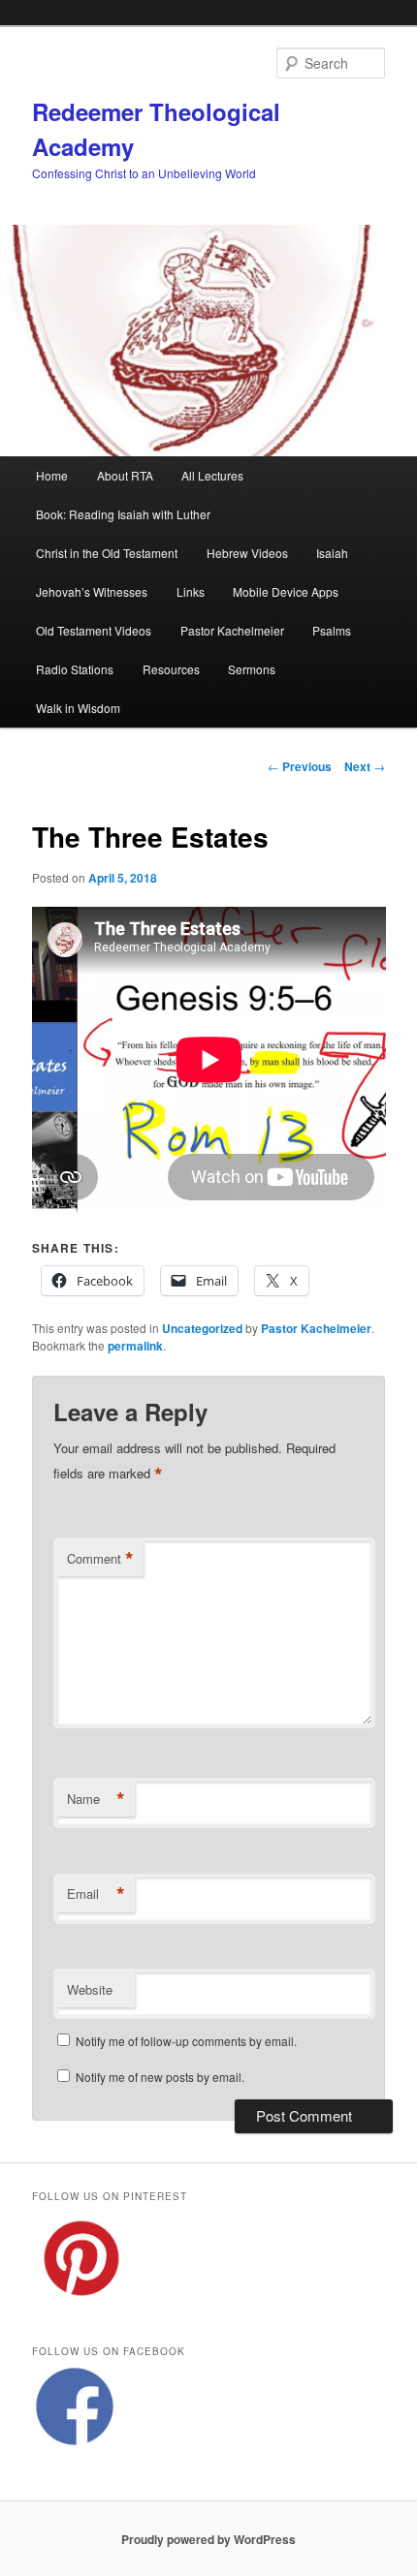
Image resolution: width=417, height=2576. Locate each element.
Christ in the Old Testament (107, 553)
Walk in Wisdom (78, 708)
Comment (100, 1559)
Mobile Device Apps (286, 591)
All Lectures (212, 475)
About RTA (125, 475)
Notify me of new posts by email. (160, 2077)
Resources (171, 669)
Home (52, 475)
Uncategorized (202, 1328)
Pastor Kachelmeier (232, 630)
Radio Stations (75, 669)
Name (96, 1799)
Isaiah (332, 553)
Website (90, 1989)
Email (96, 1894)
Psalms (332, 630)
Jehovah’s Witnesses (92, 591)
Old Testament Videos (94, 630)
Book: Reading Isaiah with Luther (123, 514)
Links (191, 591)
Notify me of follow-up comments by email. (186, 2041)
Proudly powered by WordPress (208, 2539)
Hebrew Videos (247, 553)
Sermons (252, 669)
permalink (135, 1346)
